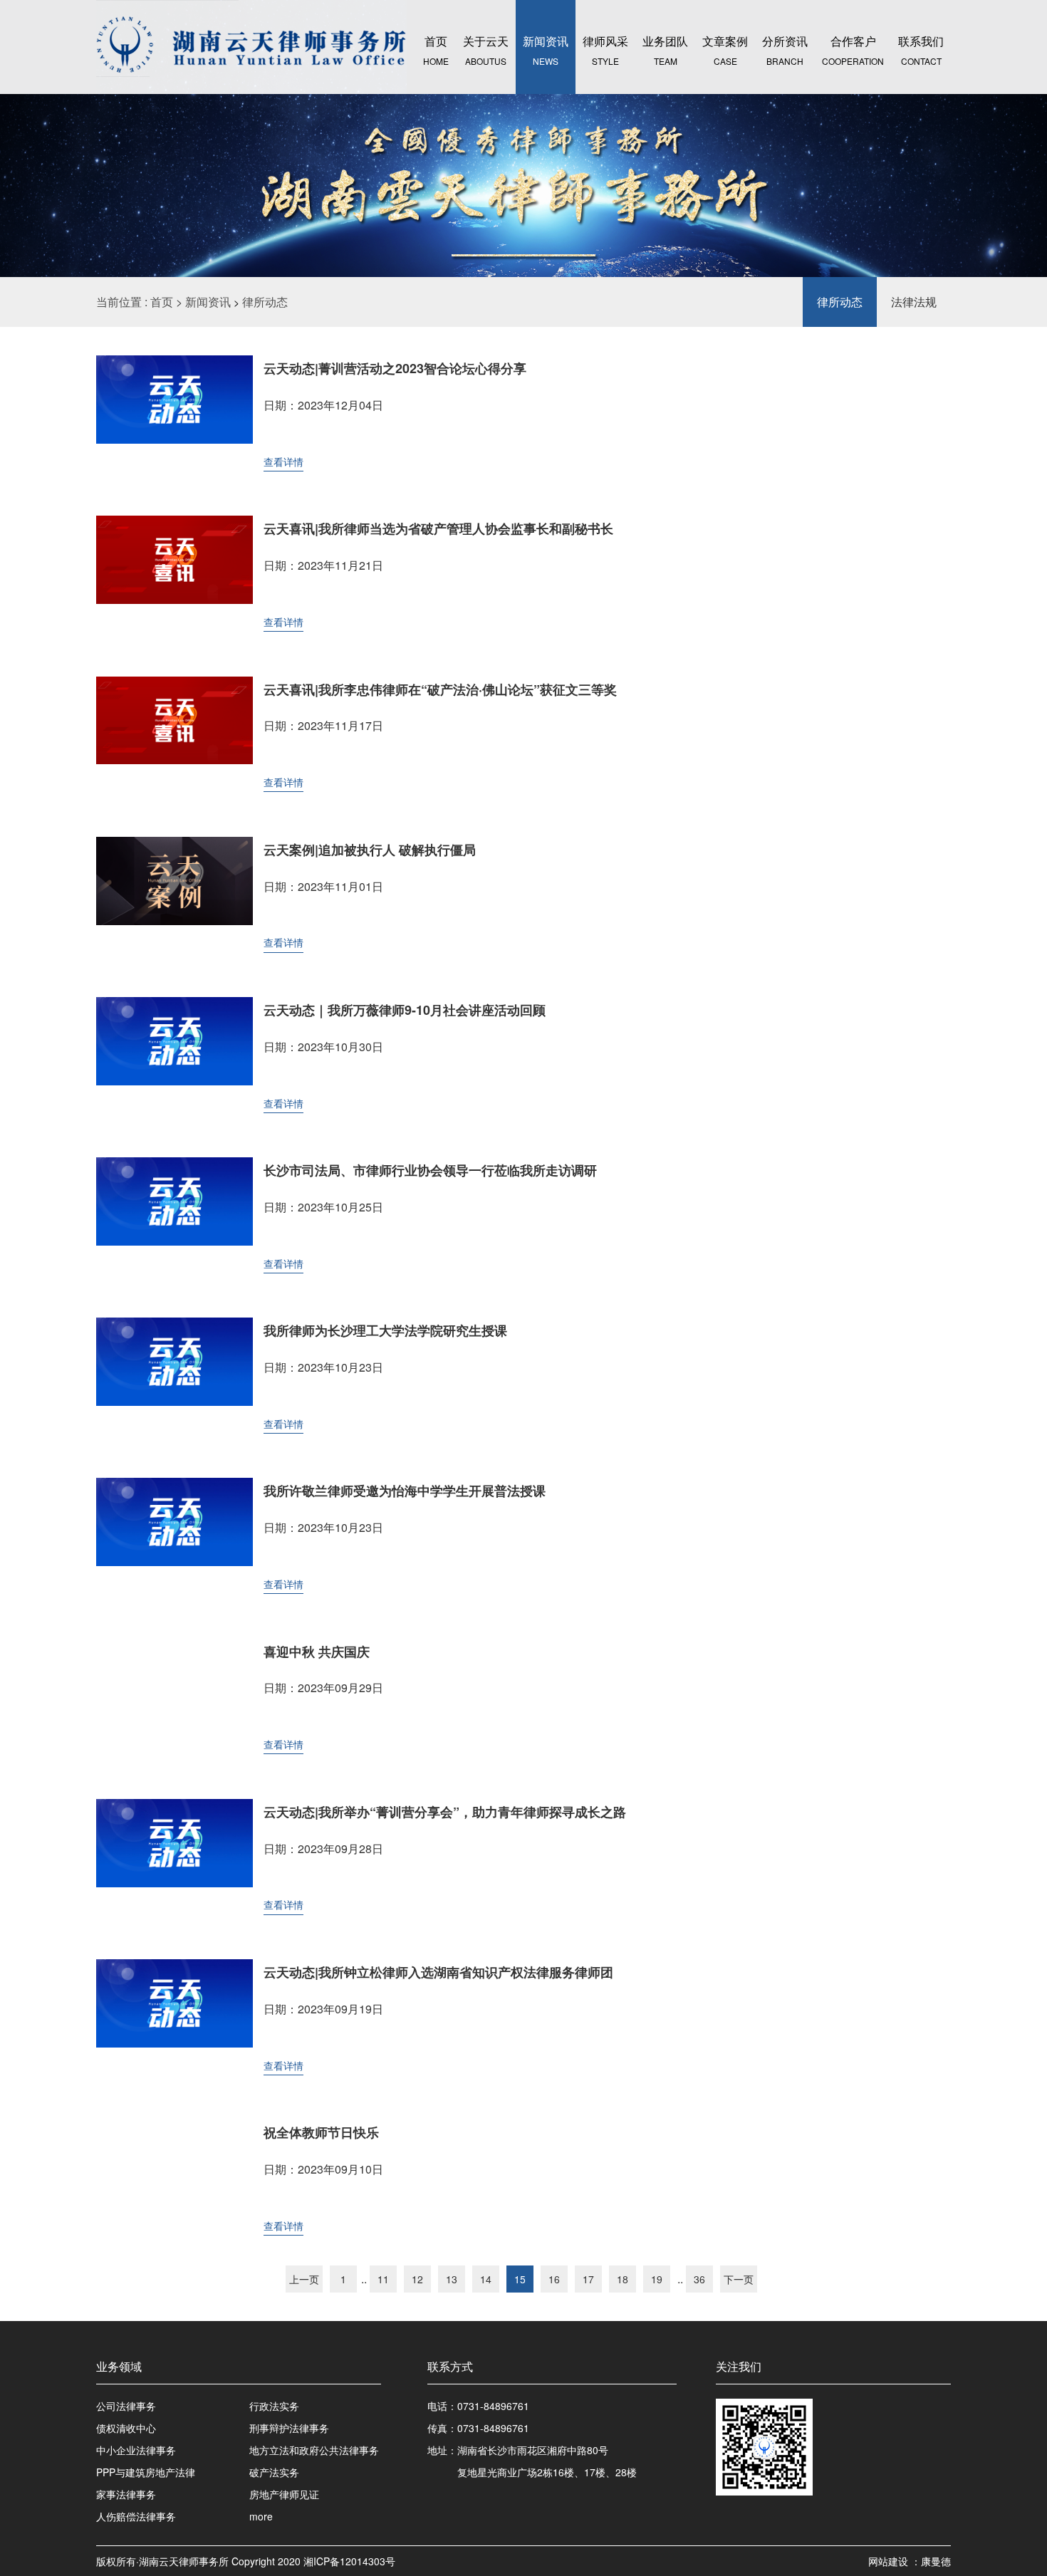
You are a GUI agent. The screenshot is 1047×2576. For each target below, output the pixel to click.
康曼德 (936, 2561)
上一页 (304, 2279)
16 (554, 2279)
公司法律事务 (126, 2406)
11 (383, 2279)
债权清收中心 (126, 2428)
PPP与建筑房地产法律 (146, 2472)
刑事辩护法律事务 (289, 2428)
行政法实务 (274, 2406)
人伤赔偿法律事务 (136, 2516)
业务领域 (119, 2366)
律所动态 (265, 302)
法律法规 (914, 302)
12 (417, 2279)
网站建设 (890, 2561)
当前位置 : (123, 302)
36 (699, 2279)
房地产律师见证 (284, 2494)
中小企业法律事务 (136, 2450)
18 (623, 2279)
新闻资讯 (208, 302)
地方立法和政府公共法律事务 (314, 2450)
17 (588, 2279)
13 (452, 2279)
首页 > (168, 302)
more (261, 2516)
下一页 (739, 2279)
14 (486, 2279)
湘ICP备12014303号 (349, 2561)
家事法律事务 (126, 2494)
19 (657, 2279)
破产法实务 (274, 2472)
